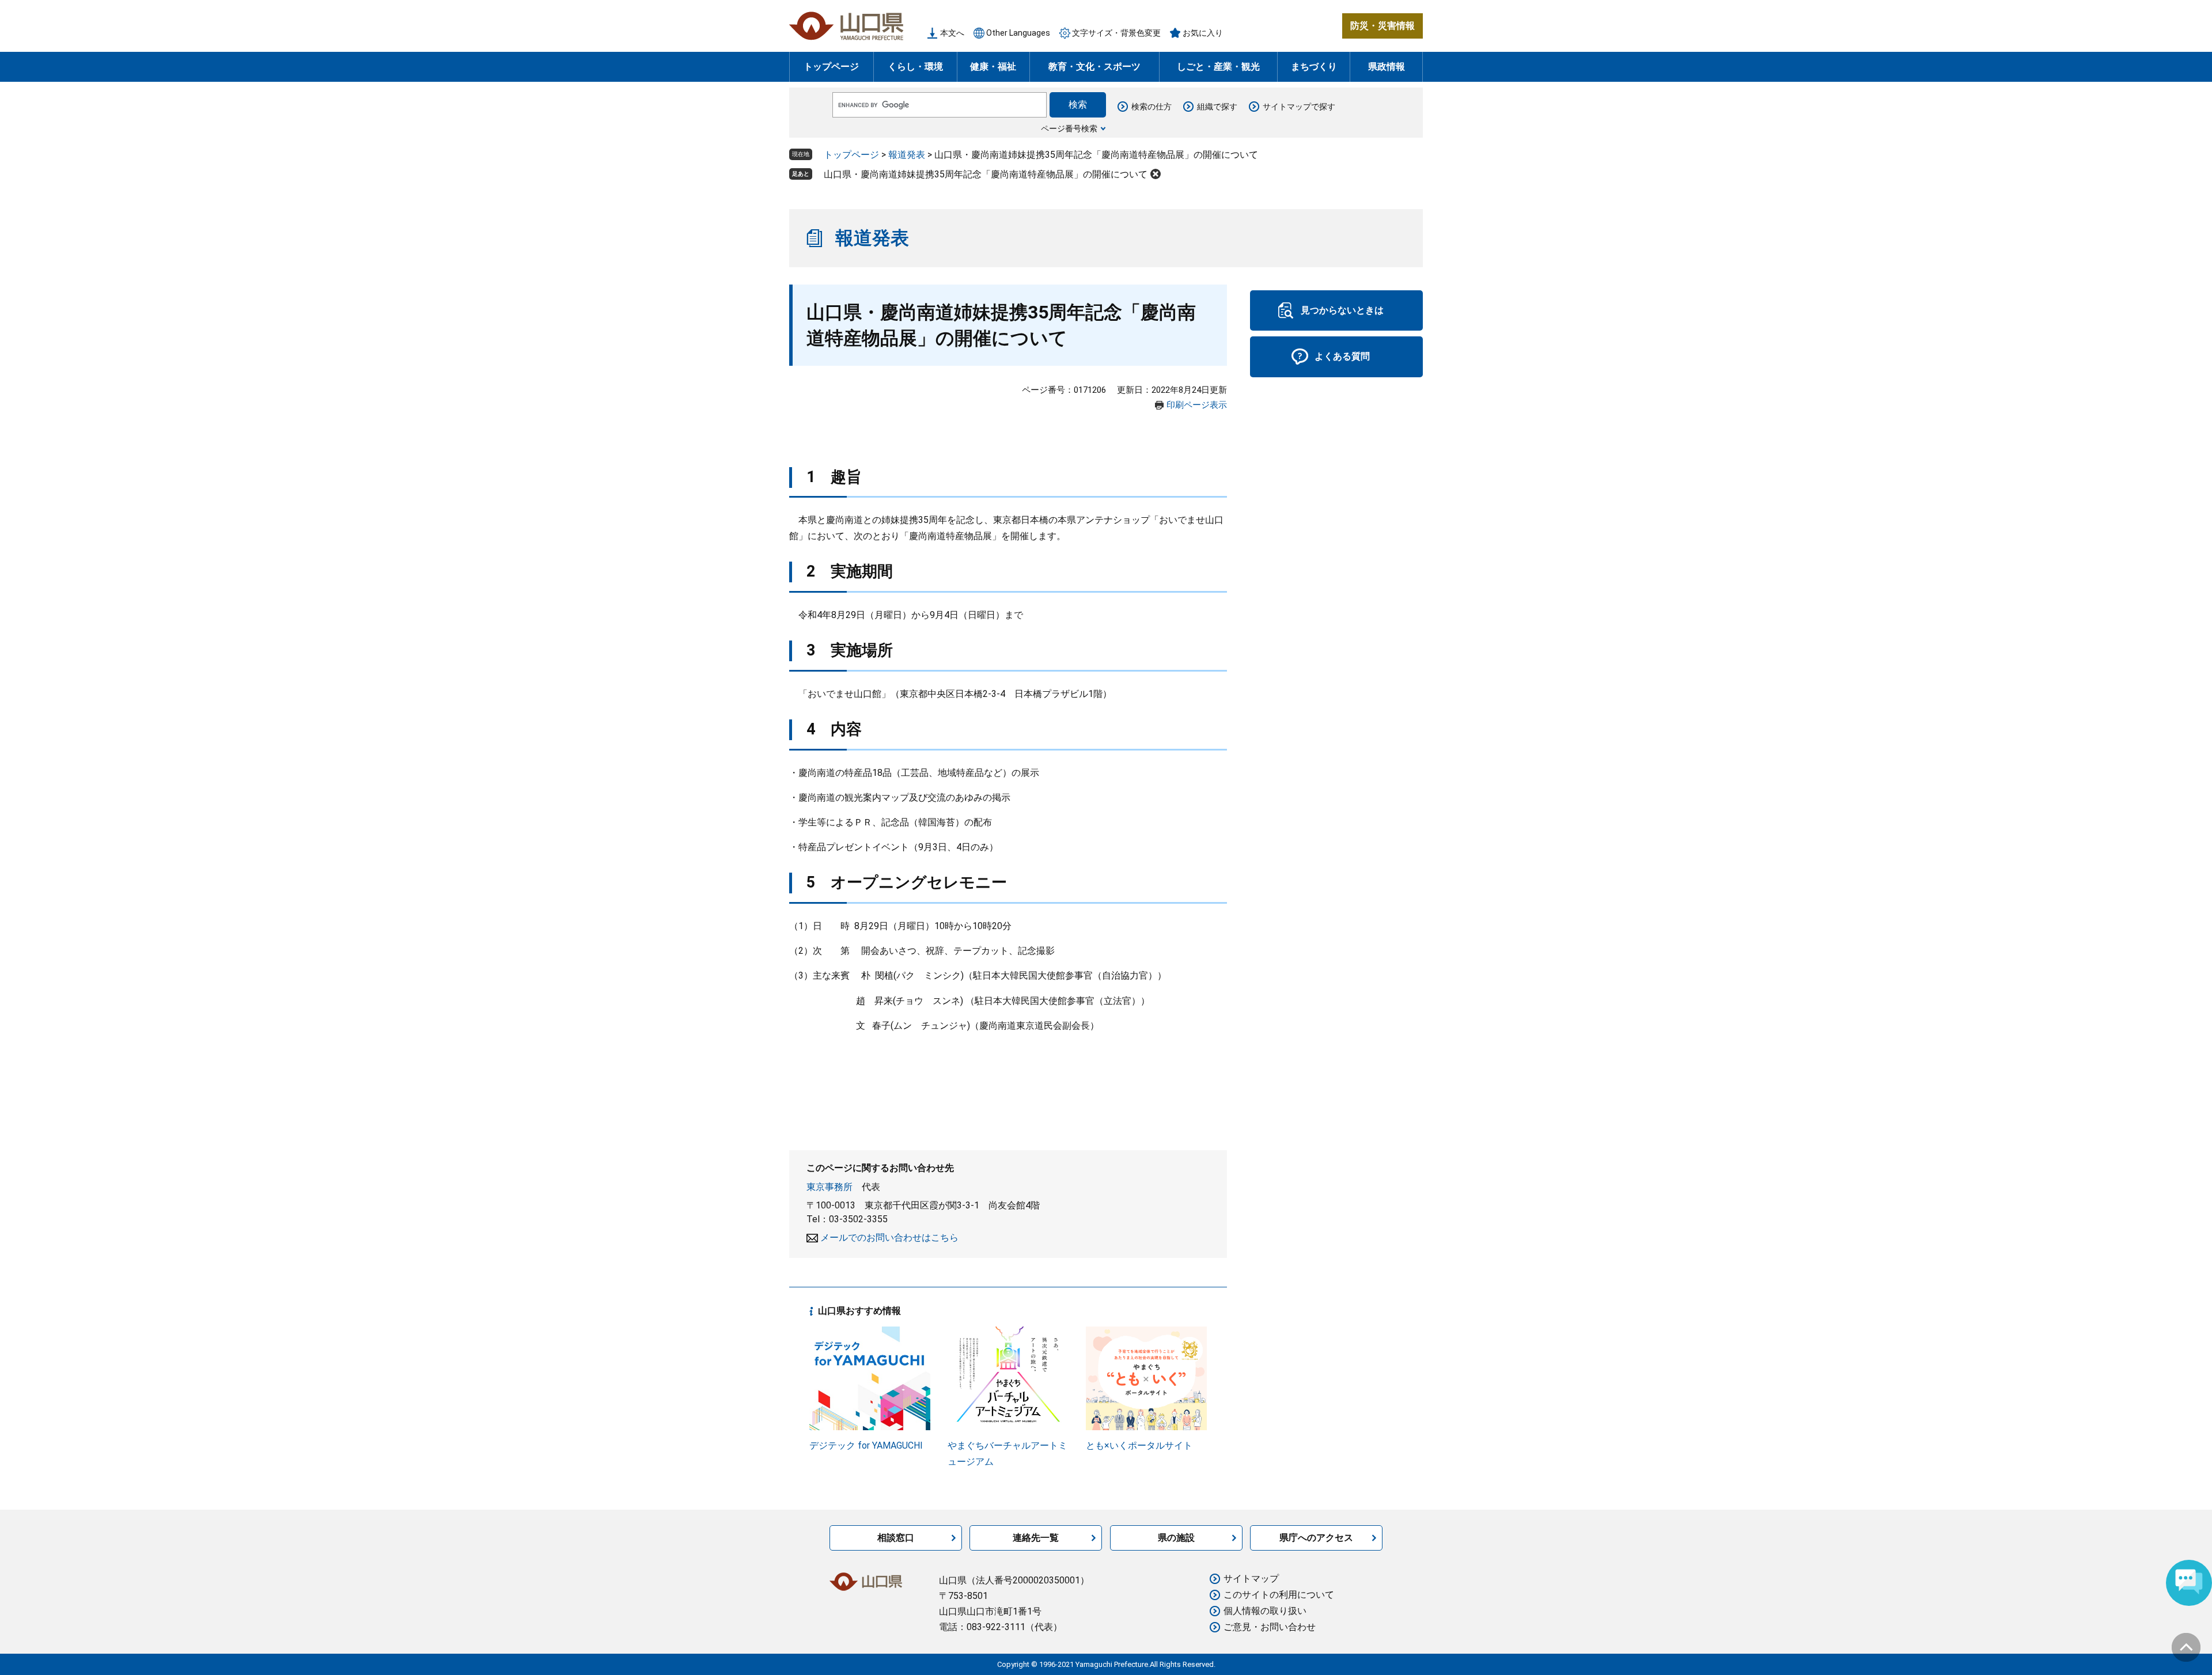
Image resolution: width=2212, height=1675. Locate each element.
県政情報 (1387, 67)
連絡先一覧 (1036, 1538)
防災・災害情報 (1382, 26)
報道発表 (907, 155)
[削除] (1156, 174)
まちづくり (1314, 67)
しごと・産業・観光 (1218, 67)
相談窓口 (896, 1538)
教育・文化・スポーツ (1094, 67)
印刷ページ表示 (1197, 405)
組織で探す (1217, 107)
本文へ (952, 33)
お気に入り (1203, 33)
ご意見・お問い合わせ (1270, 1627)
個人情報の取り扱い (1265, 1611)
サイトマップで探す (1299, 107)
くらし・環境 (915, 67)
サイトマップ (1251, 1579)
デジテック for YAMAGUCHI (866, 1445)
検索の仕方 (1152, 107)
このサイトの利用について (1279, 1595)
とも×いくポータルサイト (1139, 1445)
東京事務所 (829, 1187)
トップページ (831, 67)
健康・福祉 (993, 67)
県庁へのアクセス (1316, 1538)
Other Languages (1018, 33)
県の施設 (1176, 1538)
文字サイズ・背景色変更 (1116, 33)
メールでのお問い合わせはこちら (889, 1238)
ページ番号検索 (1069, 128)
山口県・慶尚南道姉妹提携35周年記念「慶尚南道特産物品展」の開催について (986, 174)
